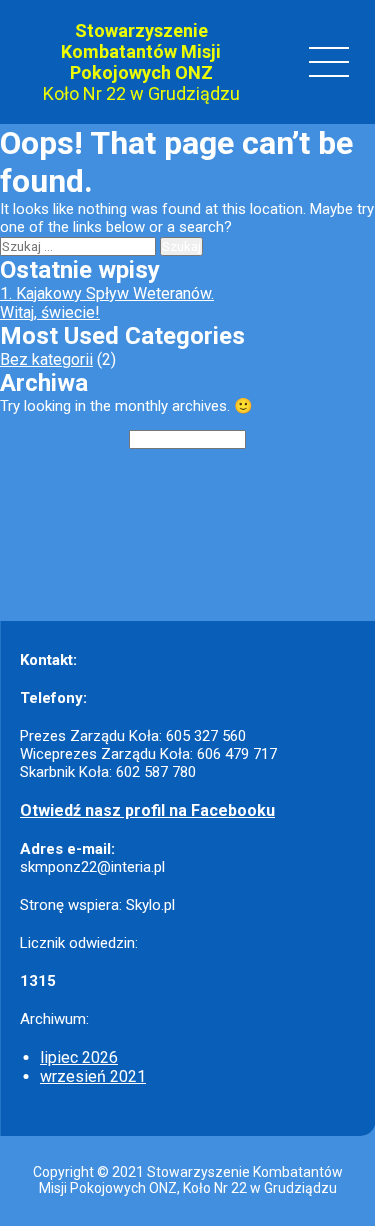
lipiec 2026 (79, 1057)
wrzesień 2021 (93, 1076)
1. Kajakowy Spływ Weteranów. (107, 293)
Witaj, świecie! (50, 312)
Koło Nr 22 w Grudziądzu (141, 93)
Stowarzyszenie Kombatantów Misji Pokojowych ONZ (141, 51)
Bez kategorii (46, 359)
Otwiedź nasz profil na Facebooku (147, 810)
